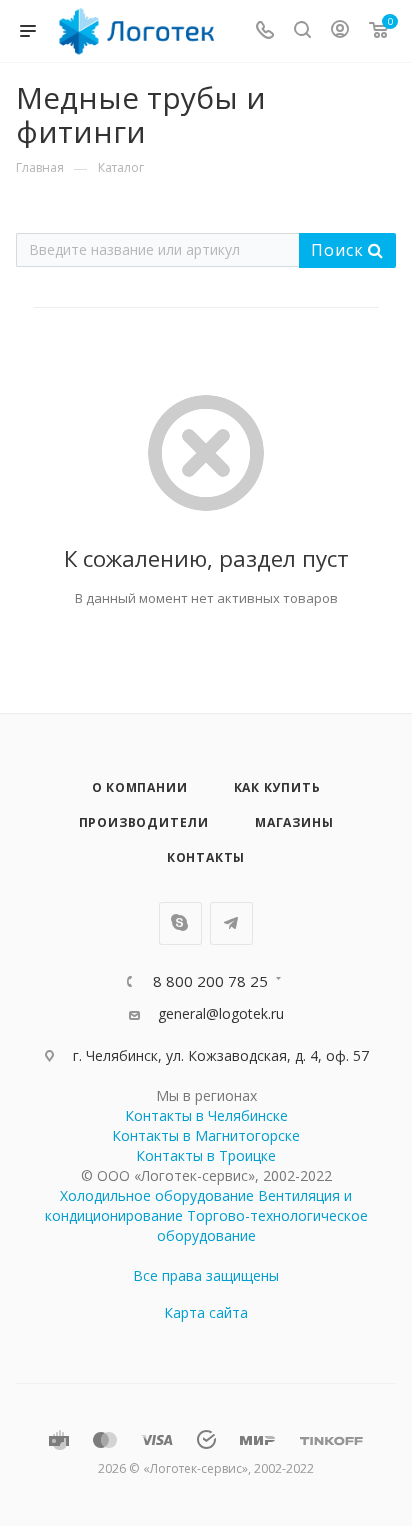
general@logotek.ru (221, 1013)
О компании (140, 787)
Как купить (277, 787)
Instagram (180, 923)
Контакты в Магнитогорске (206, 1135)
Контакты (206, 857)
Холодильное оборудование (157, 1195)
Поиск (339, 250)
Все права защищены (206, 1275)
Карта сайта (206, 1312)
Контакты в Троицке (206, 1155)
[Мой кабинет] (340, 31)
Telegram (231, 923)
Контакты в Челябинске (206, 1115)
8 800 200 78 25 (210, 981)
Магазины (294, 822)
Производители (144, 822)
